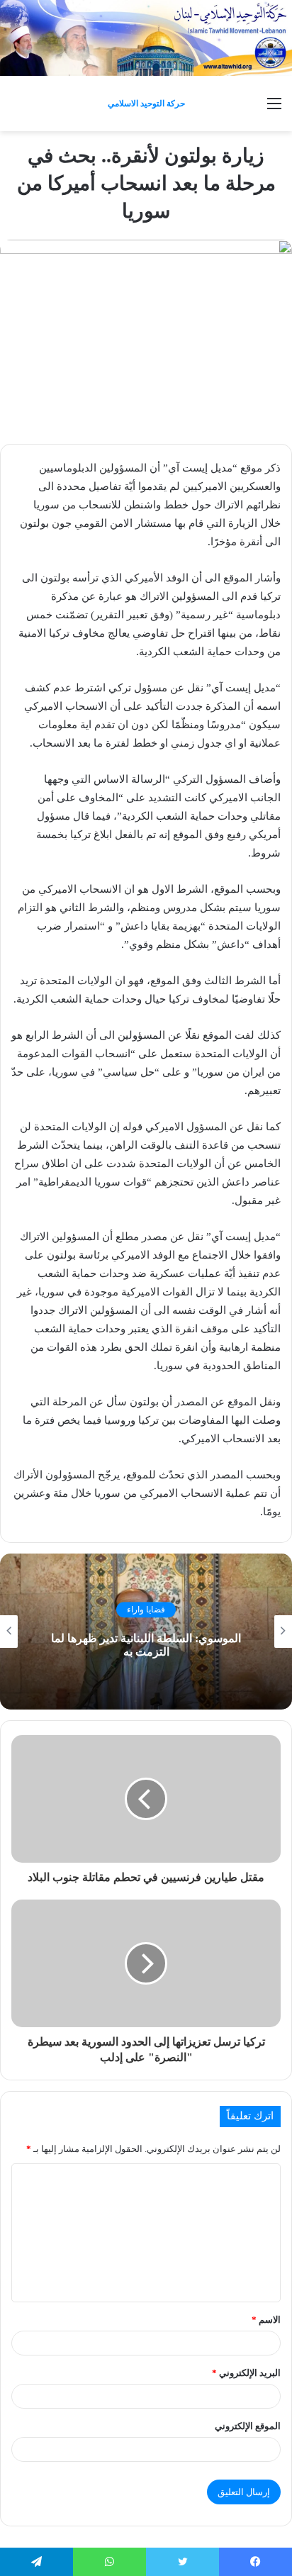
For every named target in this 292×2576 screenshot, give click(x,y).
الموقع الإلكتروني (248, 2426)
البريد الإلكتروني (246, 2373)
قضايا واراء (146, 1610)
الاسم (266, 2320)
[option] (146, 1632)
